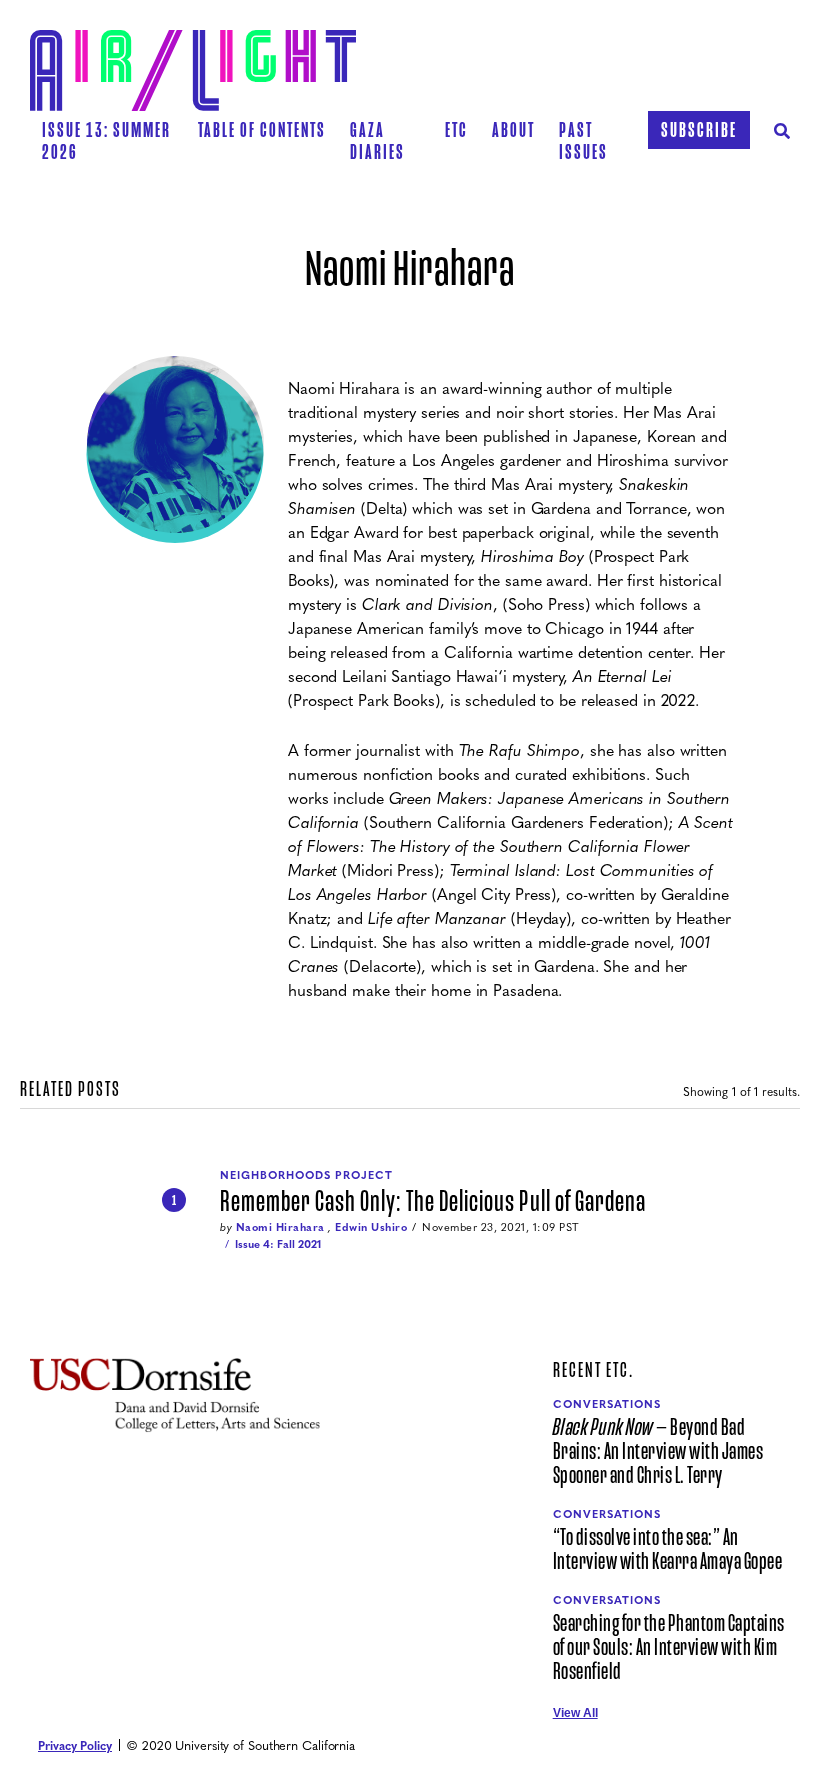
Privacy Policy (75, 1745)
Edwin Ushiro (371, 1226)
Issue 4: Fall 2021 (278, 1243)
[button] (262, 130)
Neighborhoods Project (306, 1174)
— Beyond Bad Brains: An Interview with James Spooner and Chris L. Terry (658, 1452)
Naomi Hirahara (280, 1226)
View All (575, 1713)
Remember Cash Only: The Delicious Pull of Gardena (433, 1202)
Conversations (607, 1403)
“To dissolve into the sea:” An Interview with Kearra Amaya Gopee (668, 1550)
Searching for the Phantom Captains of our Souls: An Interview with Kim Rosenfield (669, 1648)
